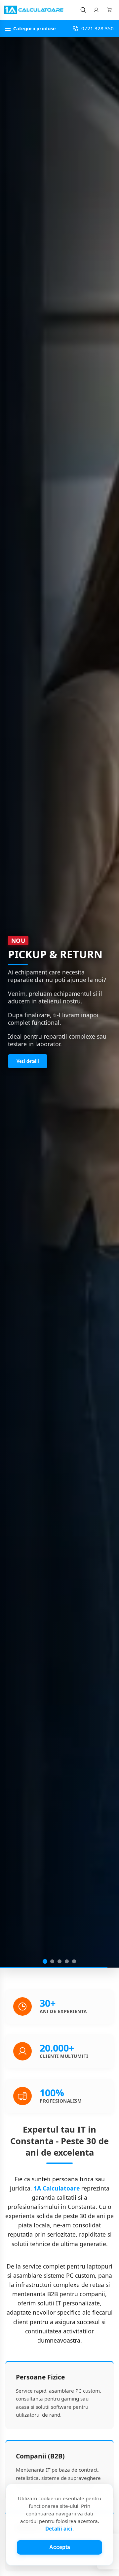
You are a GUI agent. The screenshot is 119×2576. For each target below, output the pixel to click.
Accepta (60, 2547)
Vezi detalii (28, 1058)
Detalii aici (59, 2529)
